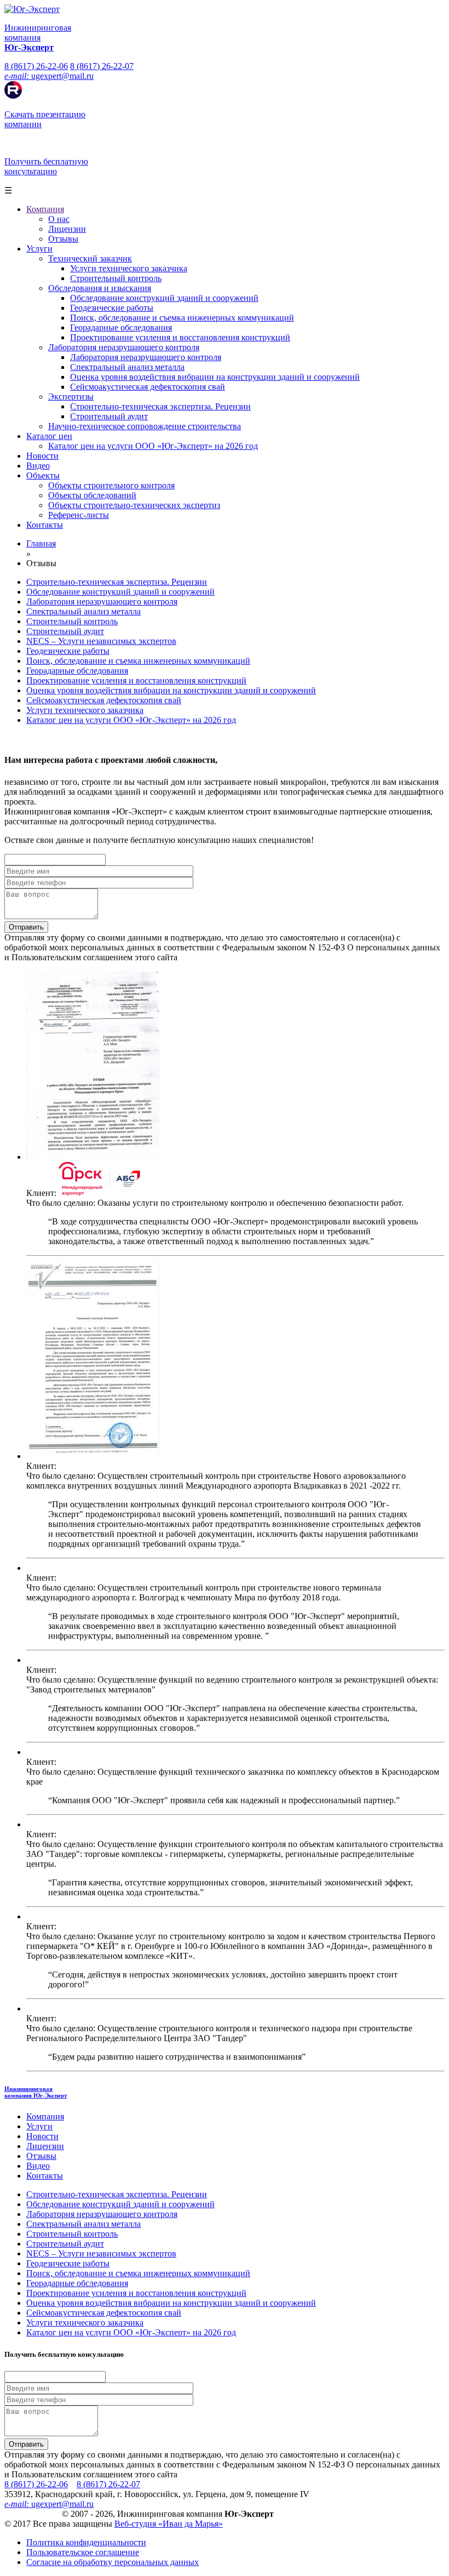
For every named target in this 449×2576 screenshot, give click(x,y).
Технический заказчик (90, 258)
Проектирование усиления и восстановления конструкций (180, 337)
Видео (38, 466)
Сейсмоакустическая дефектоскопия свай (148, 387)
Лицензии (67, 229)
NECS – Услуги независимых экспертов (101, 641)
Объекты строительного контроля (111, 485)
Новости (42, 456)
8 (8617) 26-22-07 (102, 66)
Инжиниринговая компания (36, 2092)
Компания (45, 209)
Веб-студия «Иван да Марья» (169, 2524)
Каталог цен (49, 436)
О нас (59, 219)
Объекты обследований (92, 495)
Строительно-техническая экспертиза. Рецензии (160, 406)
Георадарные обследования (121, 327)
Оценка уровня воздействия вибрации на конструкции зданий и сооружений (215, 377)
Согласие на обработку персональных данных (113, 2562)
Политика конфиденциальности (86, 2542)
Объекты (43, 475)
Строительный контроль (116, 278)
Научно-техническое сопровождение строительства (145, 426)
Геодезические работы (112, 308)
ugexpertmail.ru (49, 76)
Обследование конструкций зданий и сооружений (164, 298)
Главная (41, 543)
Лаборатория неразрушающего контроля (124, 347)
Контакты (45, 525)
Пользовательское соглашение (83, 2552)
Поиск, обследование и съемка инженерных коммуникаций (182, 318)
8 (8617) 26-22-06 (36, 66)
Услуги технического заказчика (129, 268)
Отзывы (63, 239)
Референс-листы (79, 515)
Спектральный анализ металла (127, 367)
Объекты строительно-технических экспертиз (134, 505)
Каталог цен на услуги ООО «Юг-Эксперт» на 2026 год (153, 446)
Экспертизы (71, 397)
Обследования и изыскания (100, 288)
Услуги (39, 249)
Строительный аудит (109, 416)
